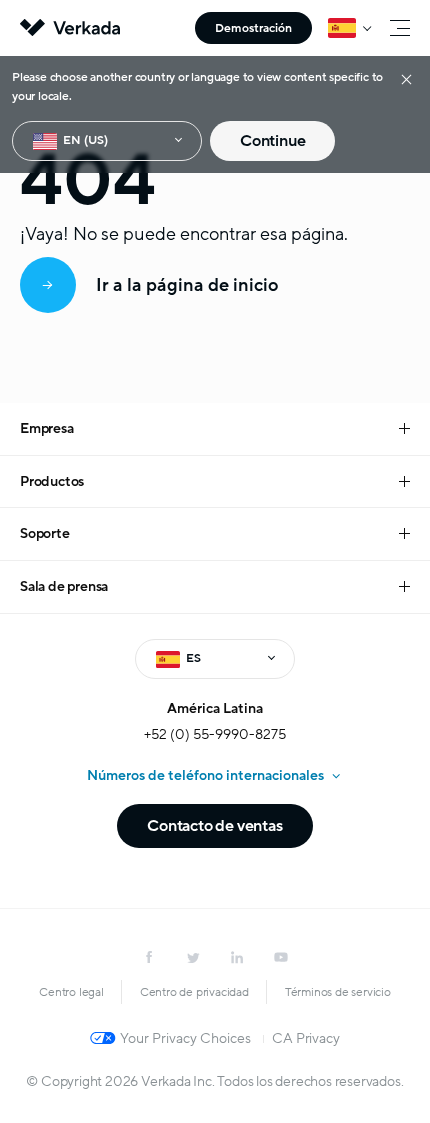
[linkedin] (237, 957)
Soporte (45, 533)
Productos (52, 481)
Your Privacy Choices (185, 1038)
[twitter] (193, 957)
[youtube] (281, 957)
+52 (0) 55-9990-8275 (215, 734)
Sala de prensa (64, 586)
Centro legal (71, 992)
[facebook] (149, 957)
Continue (272, 141)
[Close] (406, 78)
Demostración (253, 28)
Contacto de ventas (214, 826)
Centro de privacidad (194, 992)
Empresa (47, 428)
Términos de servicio (338, 992)
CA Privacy (305, 1038)
